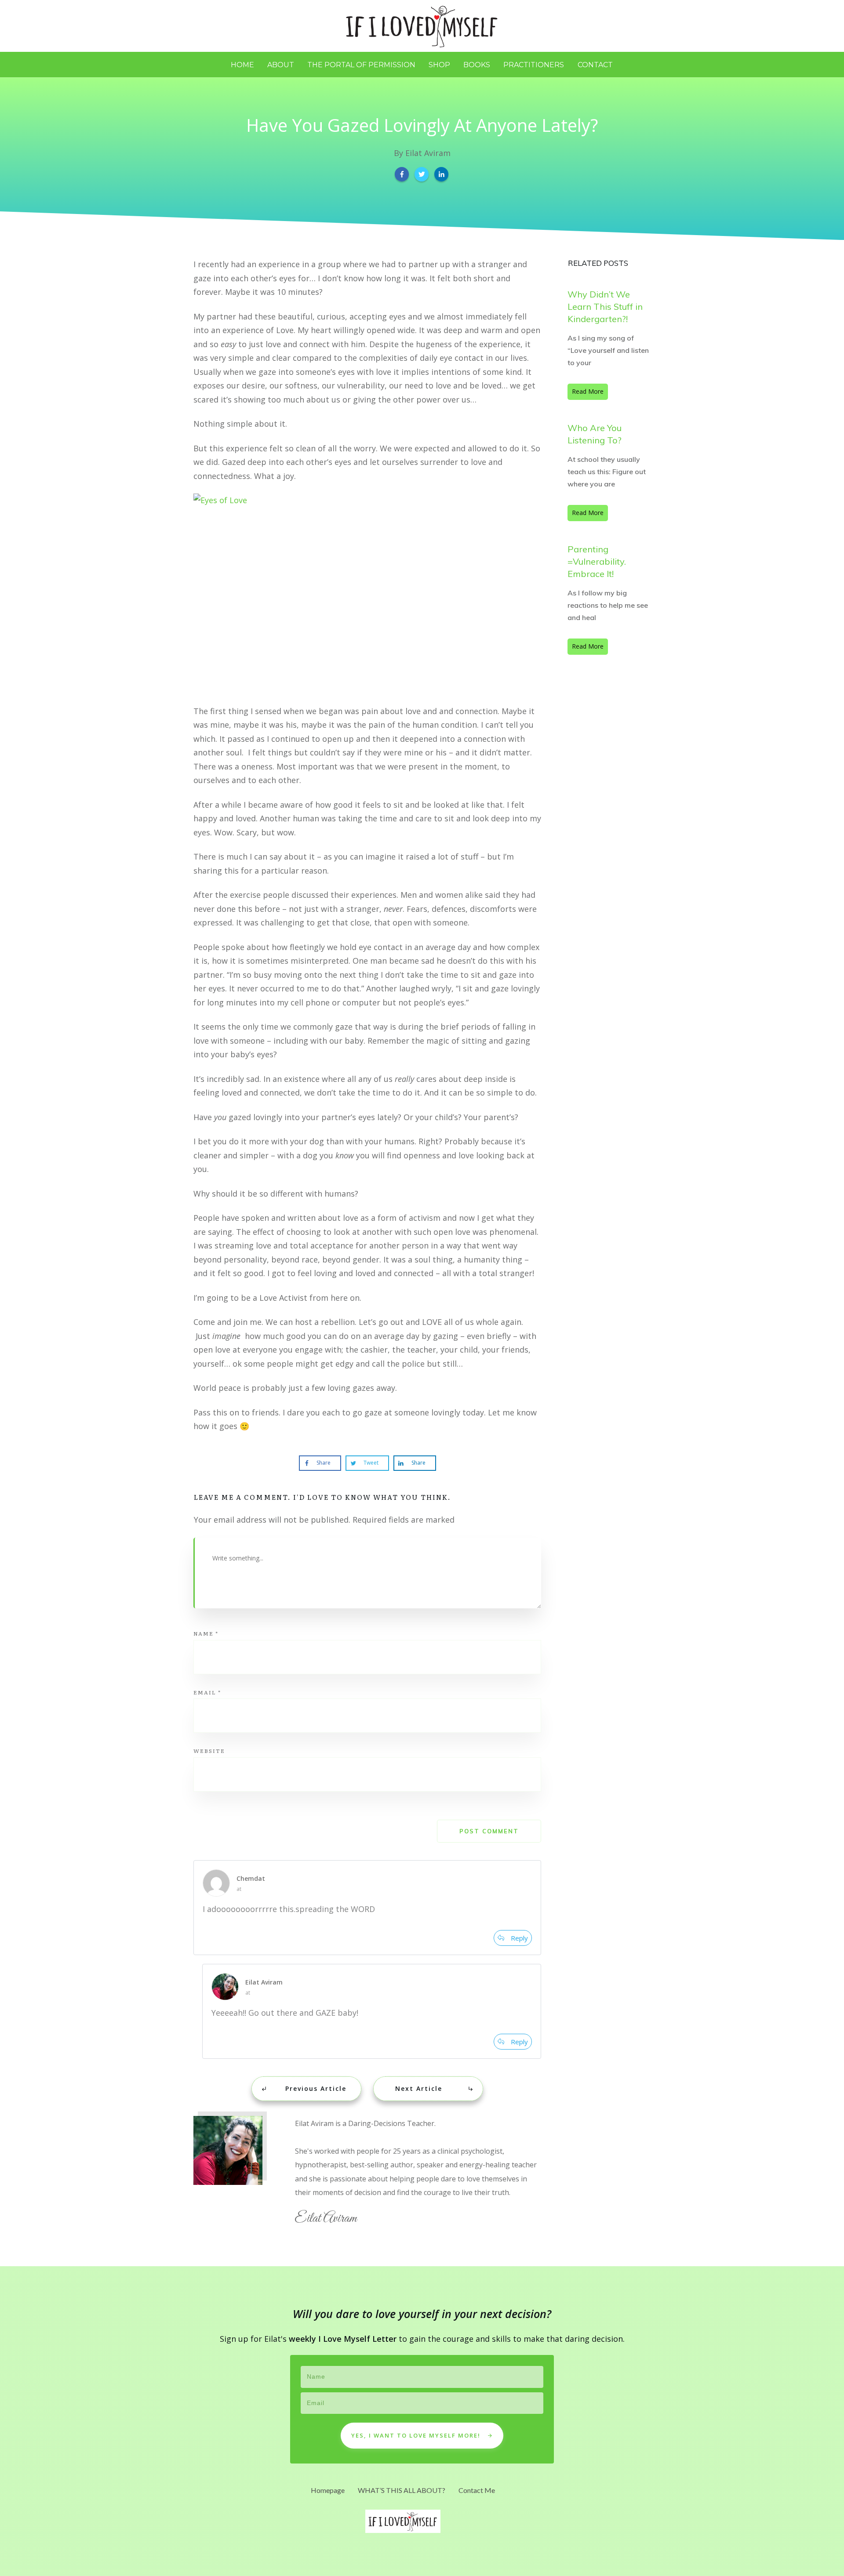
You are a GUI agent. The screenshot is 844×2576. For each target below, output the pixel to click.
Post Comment (489, 1831)
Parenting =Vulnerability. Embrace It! (597, 561)
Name (206, 1633)
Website (209, 1751)
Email (207, 1692)
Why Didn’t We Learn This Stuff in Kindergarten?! (605, 307)
